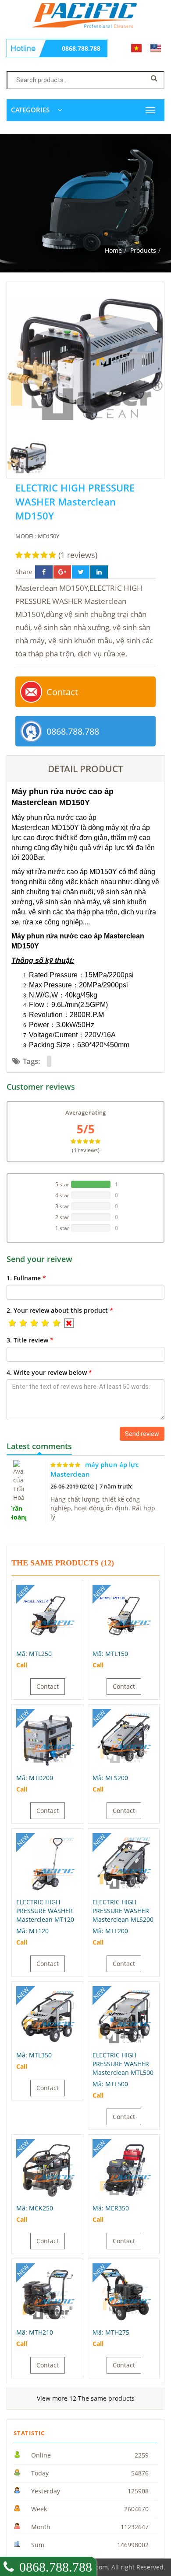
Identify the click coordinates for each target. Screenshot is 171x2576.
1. (26, 1278)
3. (30, 1340)
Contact (62, 692)
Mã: (34, 1654)
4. (49, 1372)
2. (60, 1310)
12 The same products (86, 2398)
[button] (12, 1323)
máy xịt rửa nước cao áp (50, 872)
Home (113, 250)
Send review (142, 1434)
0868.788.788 (81, 48)
